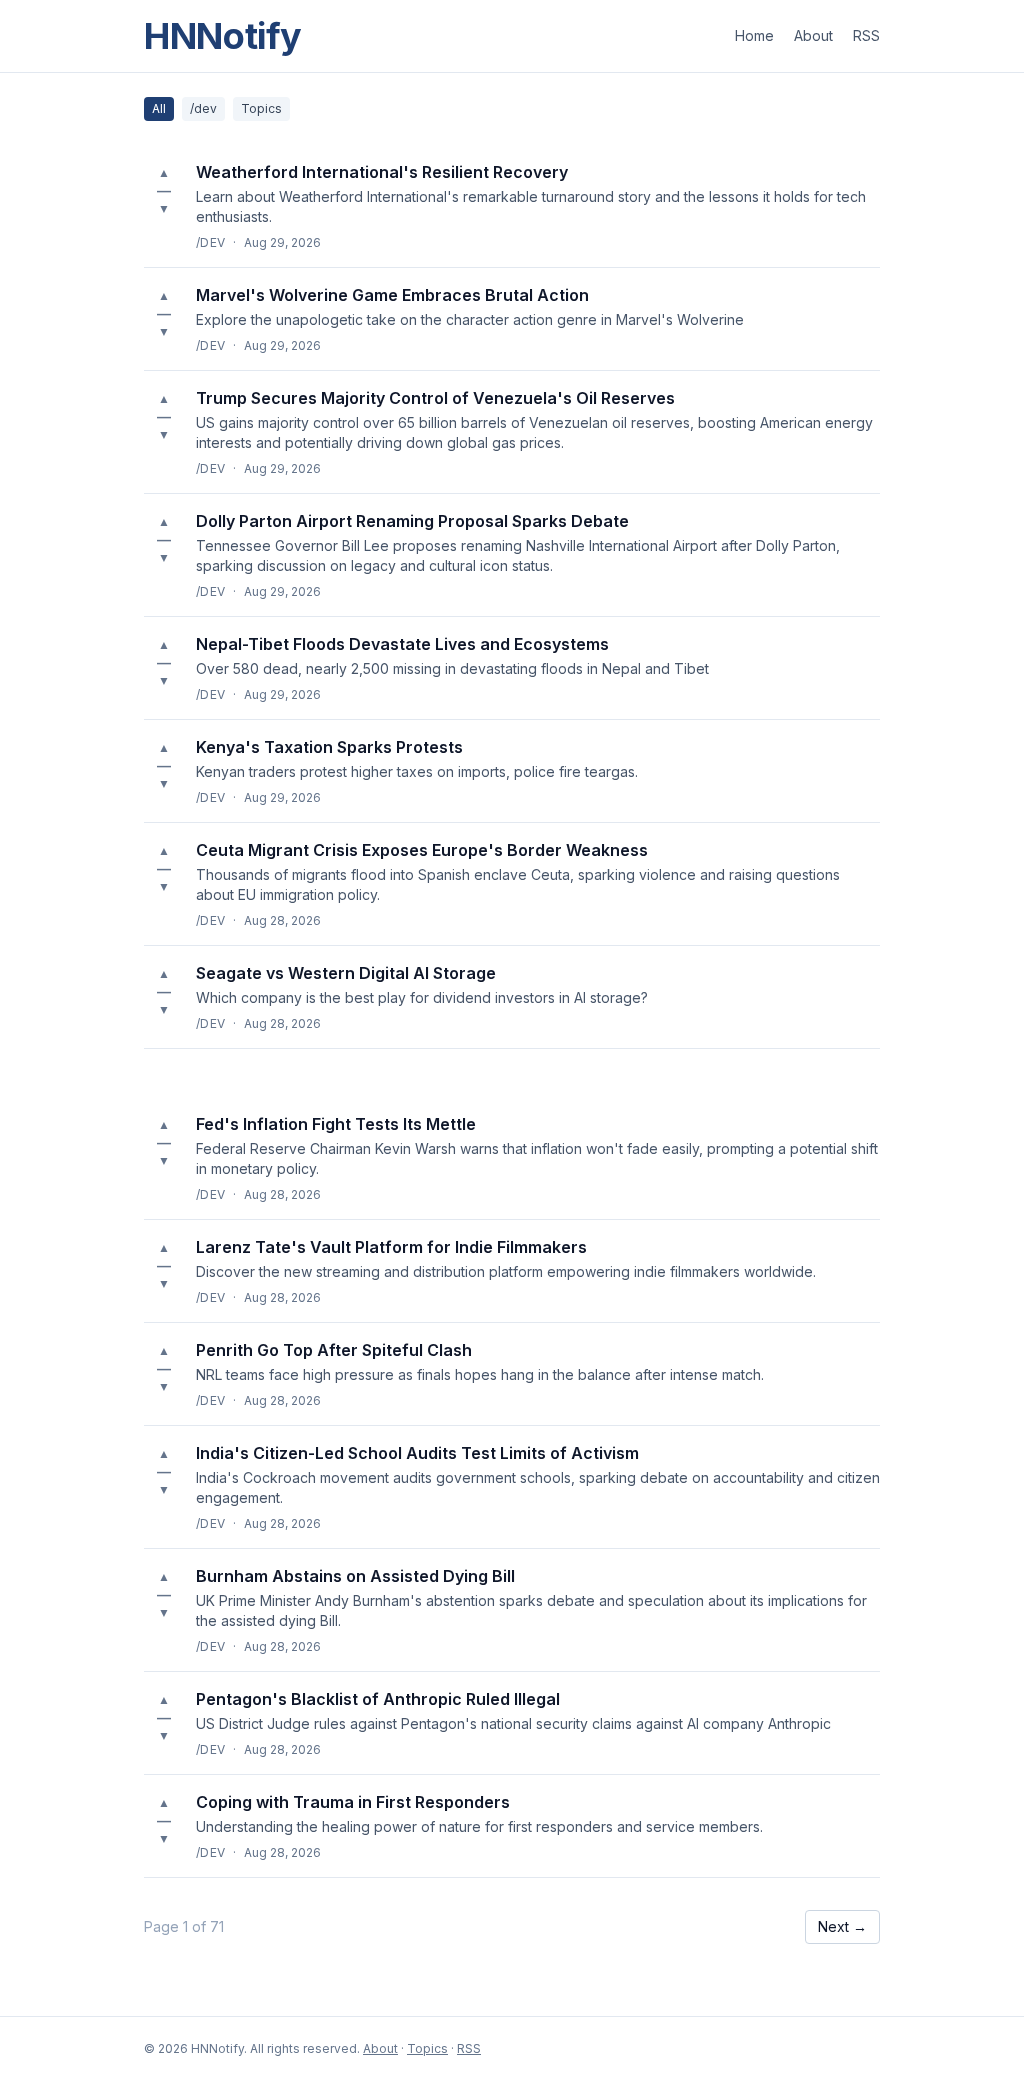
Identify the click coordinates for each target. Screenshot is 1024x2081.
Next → (842, 1926)
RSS (866, 35)
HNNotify (223, 36)
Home (754, 35)
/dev (203, 108)
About (813, 35)
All (159, 108)
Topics (261, 108)
